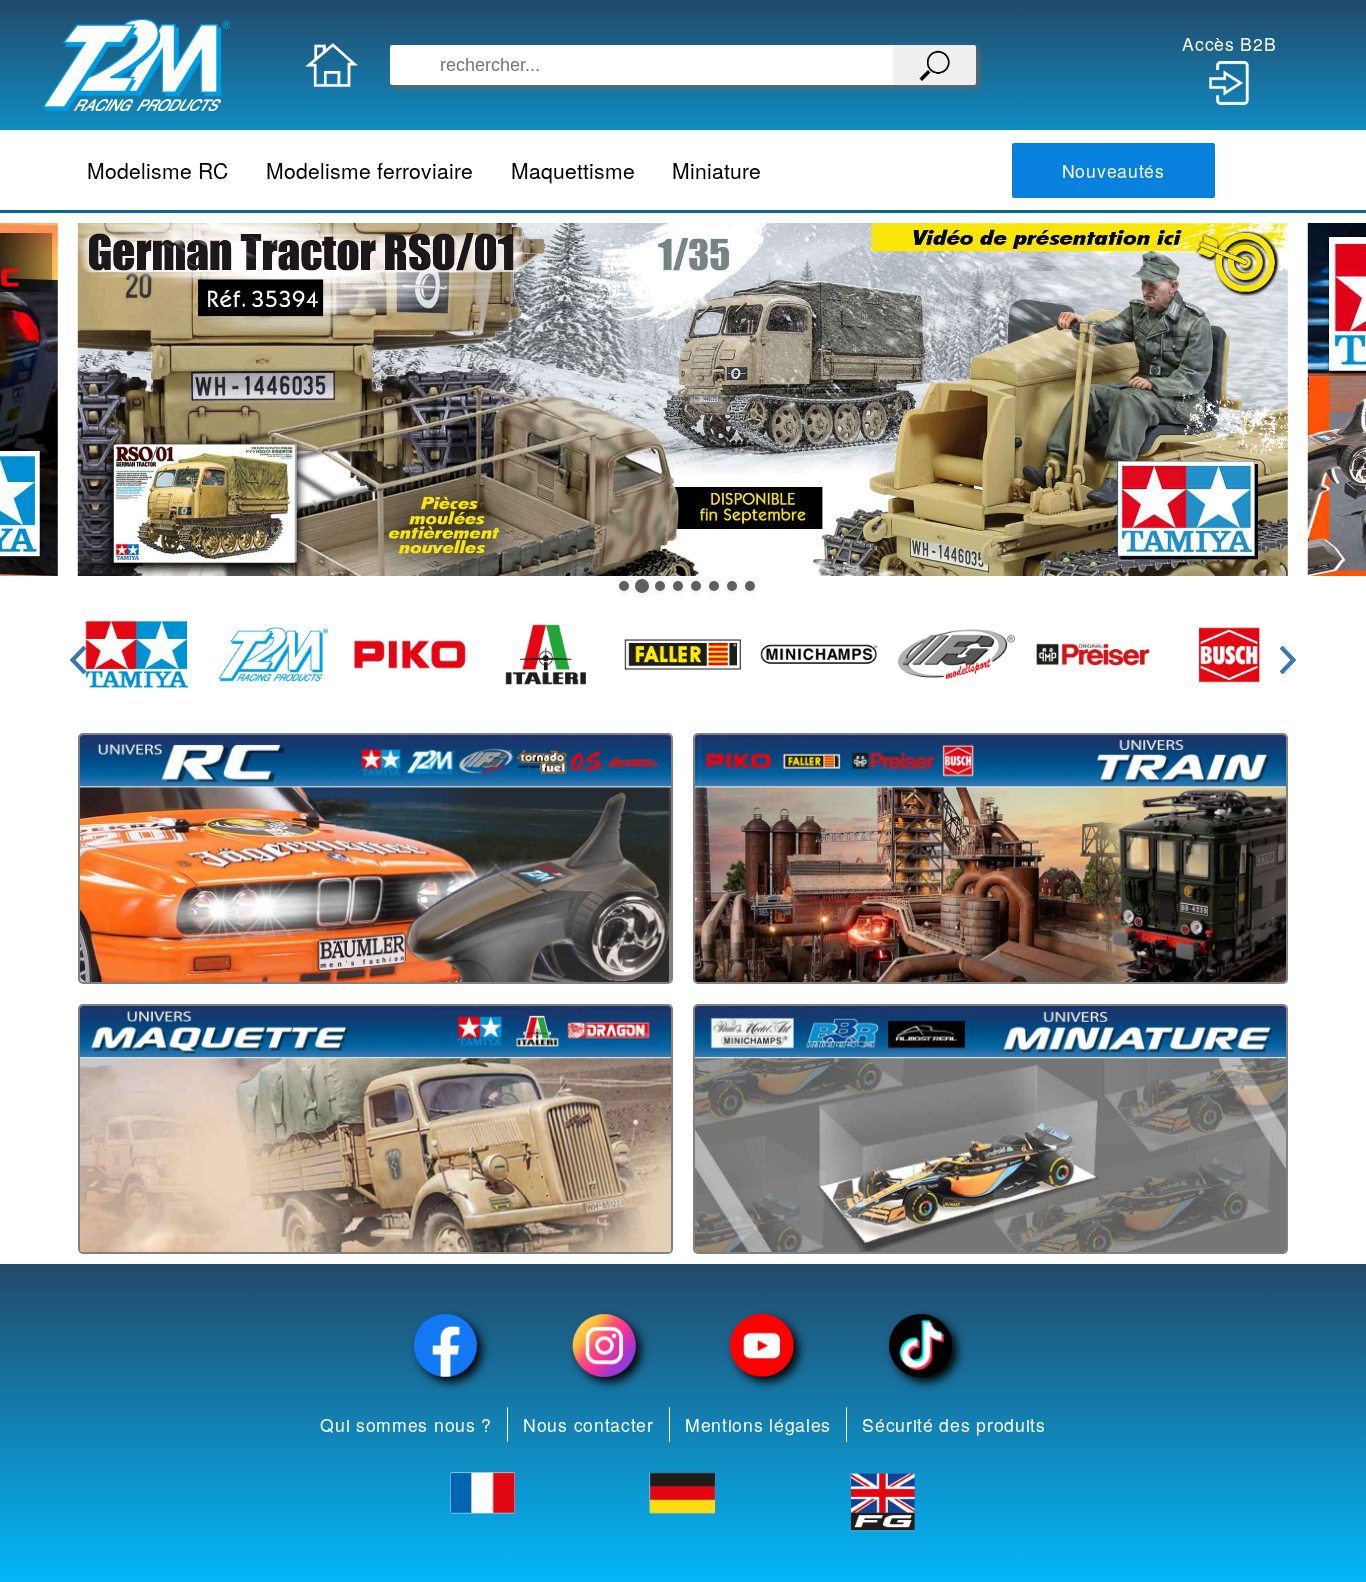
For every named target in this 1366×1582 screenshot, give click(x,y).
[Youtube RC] (762, 1345)
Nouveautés (1113, 170)
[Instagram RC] (604, 1345)
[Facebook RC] (446, 1345)
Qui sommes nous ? (406, 1424)
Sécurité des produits (954, 1424)
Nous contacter (588, 1424)
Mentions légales (758, 1424)
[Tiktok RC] (920, 1345)
